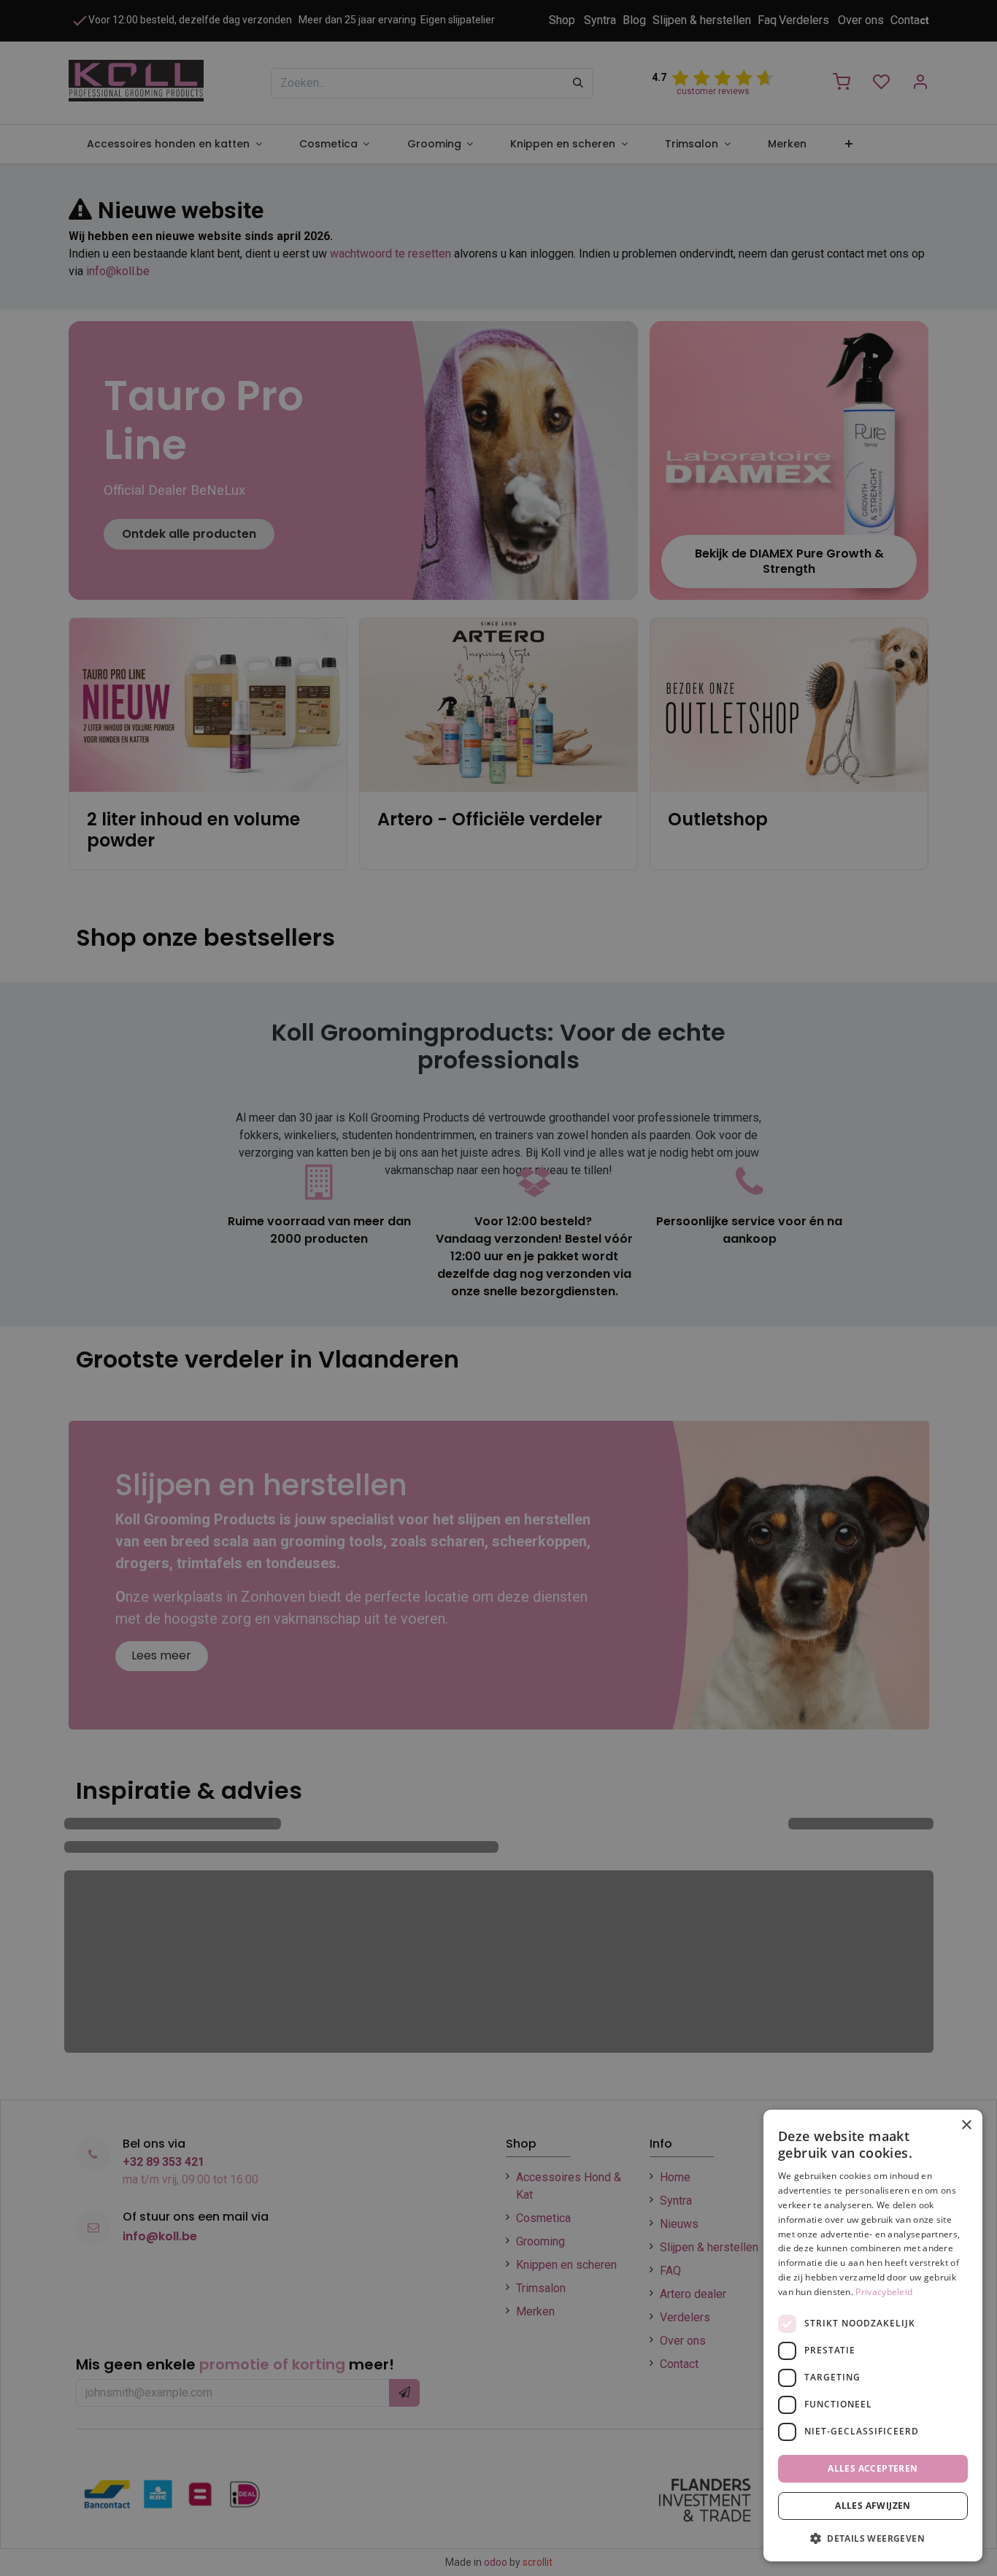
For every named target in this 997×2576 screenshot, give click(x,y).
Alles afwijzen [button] (873, 2506)
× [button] (966, 2125)
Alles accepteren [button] (873, 2468)
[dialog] (873, 2336)
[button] (873, 2538)
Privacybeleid (884, 2292)
